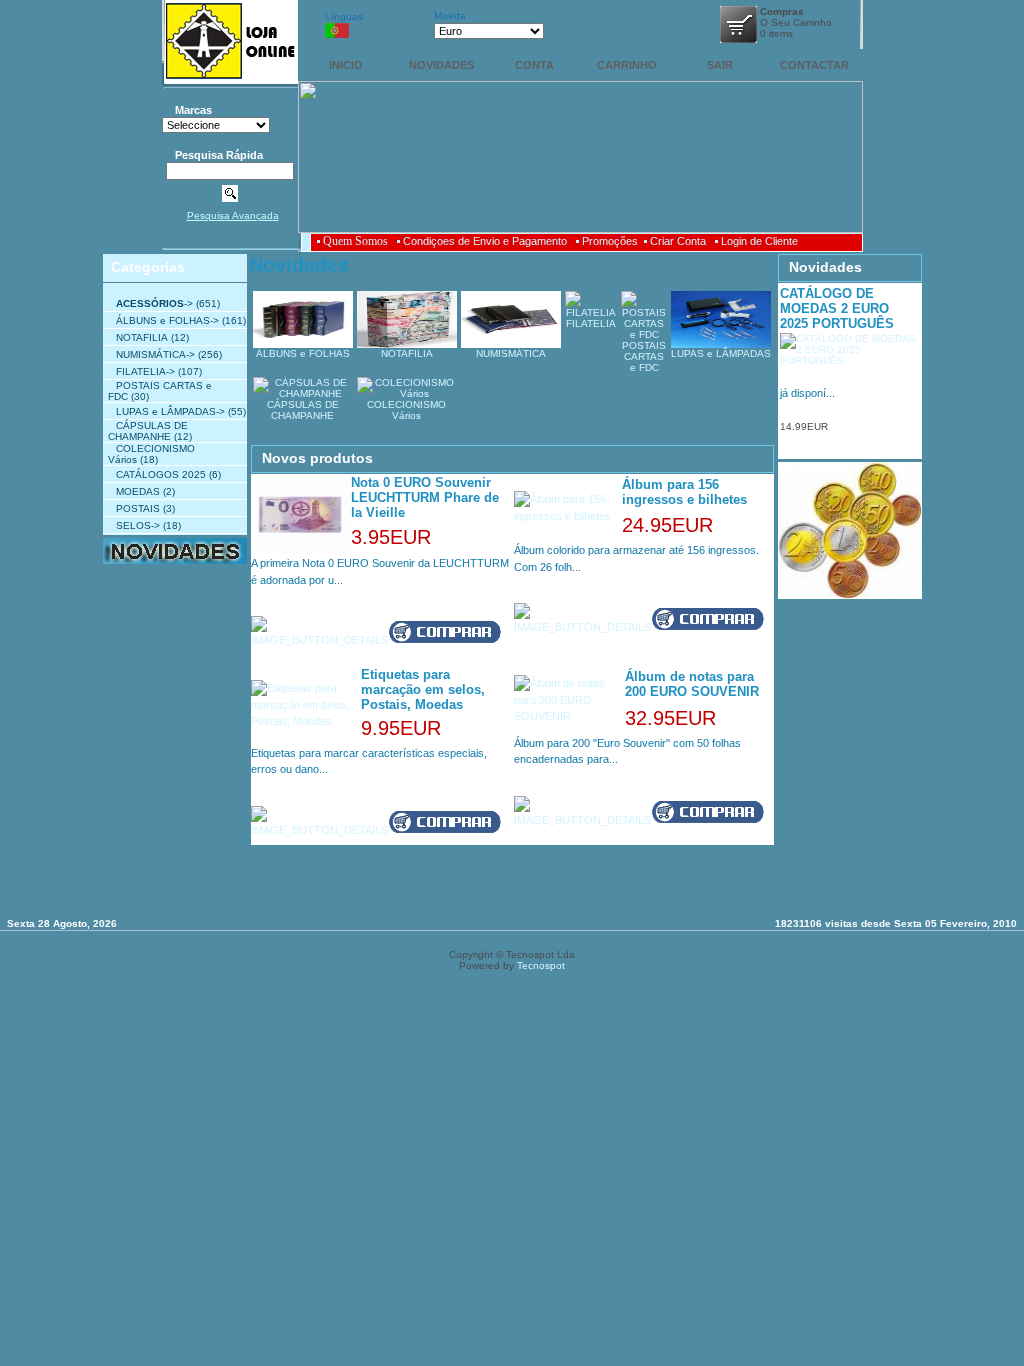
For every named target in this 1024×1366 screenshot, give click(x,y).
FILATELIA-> (145, 371)
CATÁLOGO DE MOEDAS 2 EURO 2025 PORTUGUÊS (837, 308)
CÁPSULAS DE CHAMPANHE (148, 431)
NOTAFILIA (142, 337)
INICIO (346, 65)
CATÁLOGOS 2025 (161, 474)
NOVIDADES (441, 65)
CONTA (534, 65)
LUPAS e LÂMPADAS (721, 353)
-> (154, 303)
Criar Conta (678, 241)
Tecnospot (541, 965)
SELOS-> (138, 525)
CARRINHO (627, 65)
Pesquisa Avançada (233, 215)
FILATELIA (591, 323)
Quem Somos (355, 241)
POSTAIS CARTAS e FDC (644, 356)
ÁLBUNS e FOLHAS (303, 353)
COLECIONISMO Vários (406, 410)
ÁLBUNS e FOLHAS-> (167, 320)
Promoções (610, 241)
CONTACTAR (814, 65)
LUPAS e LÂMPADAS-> (170, 411)
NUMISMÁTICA (511, 353)
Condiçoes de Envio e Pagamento (485, 241)
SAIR (720, 65)
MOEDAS (138, 491)
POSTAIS (138, 508)
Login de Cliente (759, 241)
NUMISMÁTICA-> (155, 354)
